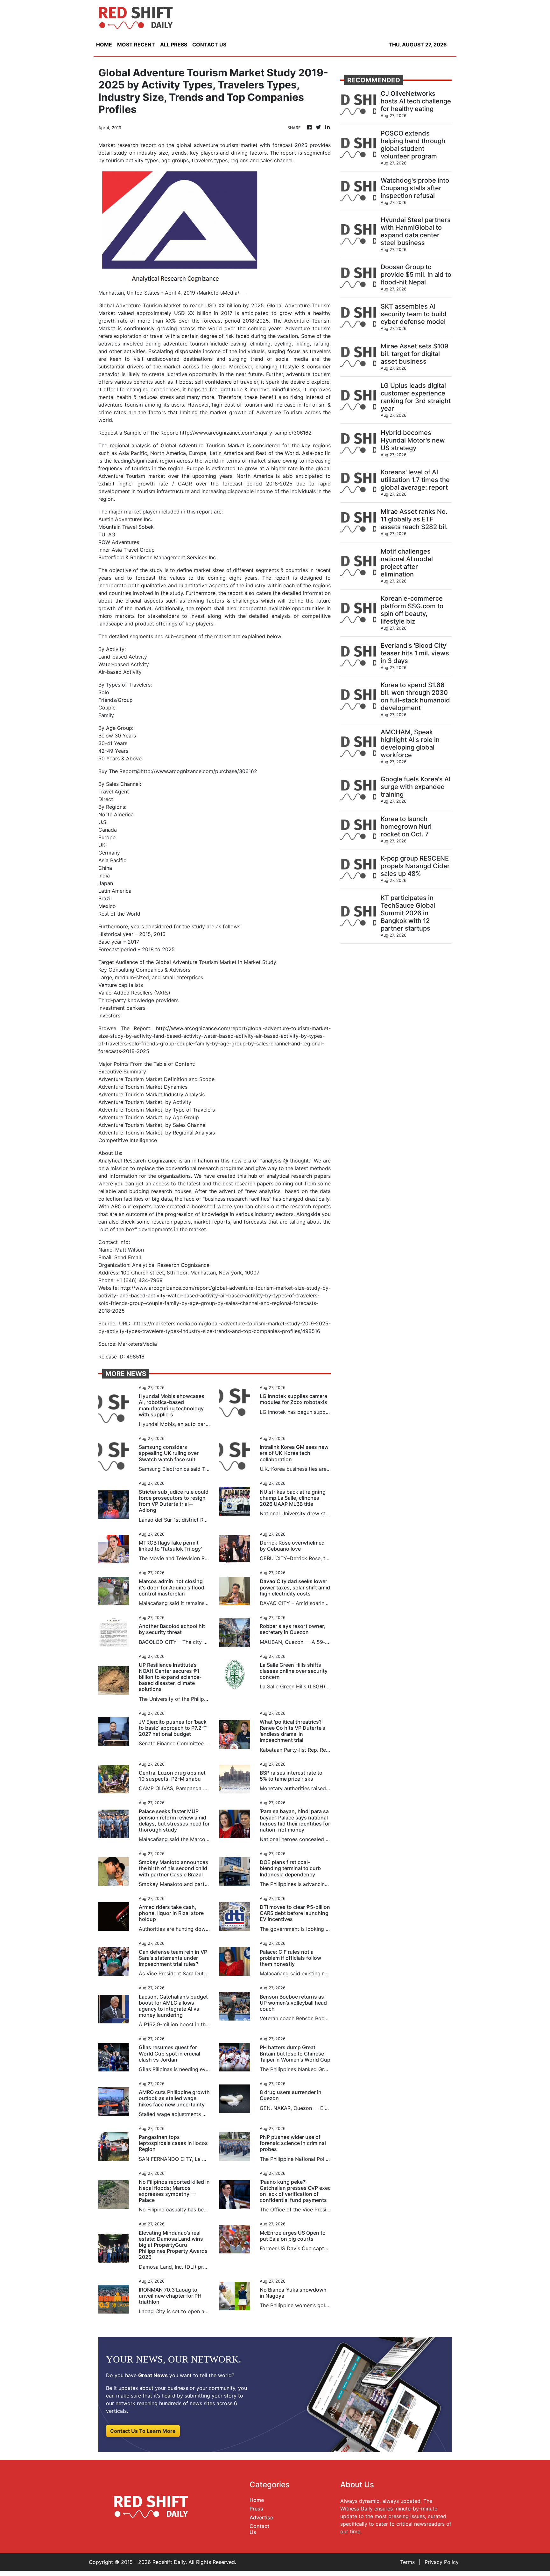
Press (256, 2509)
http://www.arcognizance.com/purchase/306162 (199, 771)
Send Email (128, 1257)
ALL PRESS (174, 45)
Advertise (261, 2517)
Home (257, 2500)
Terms (407, 2562)
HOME (104, 45)
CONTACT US (209, 45)
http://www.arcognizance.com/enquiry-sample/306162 (246, 433)
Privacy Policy (442, 2562)
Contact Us (259, 2529)
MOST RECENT (136, 45)
